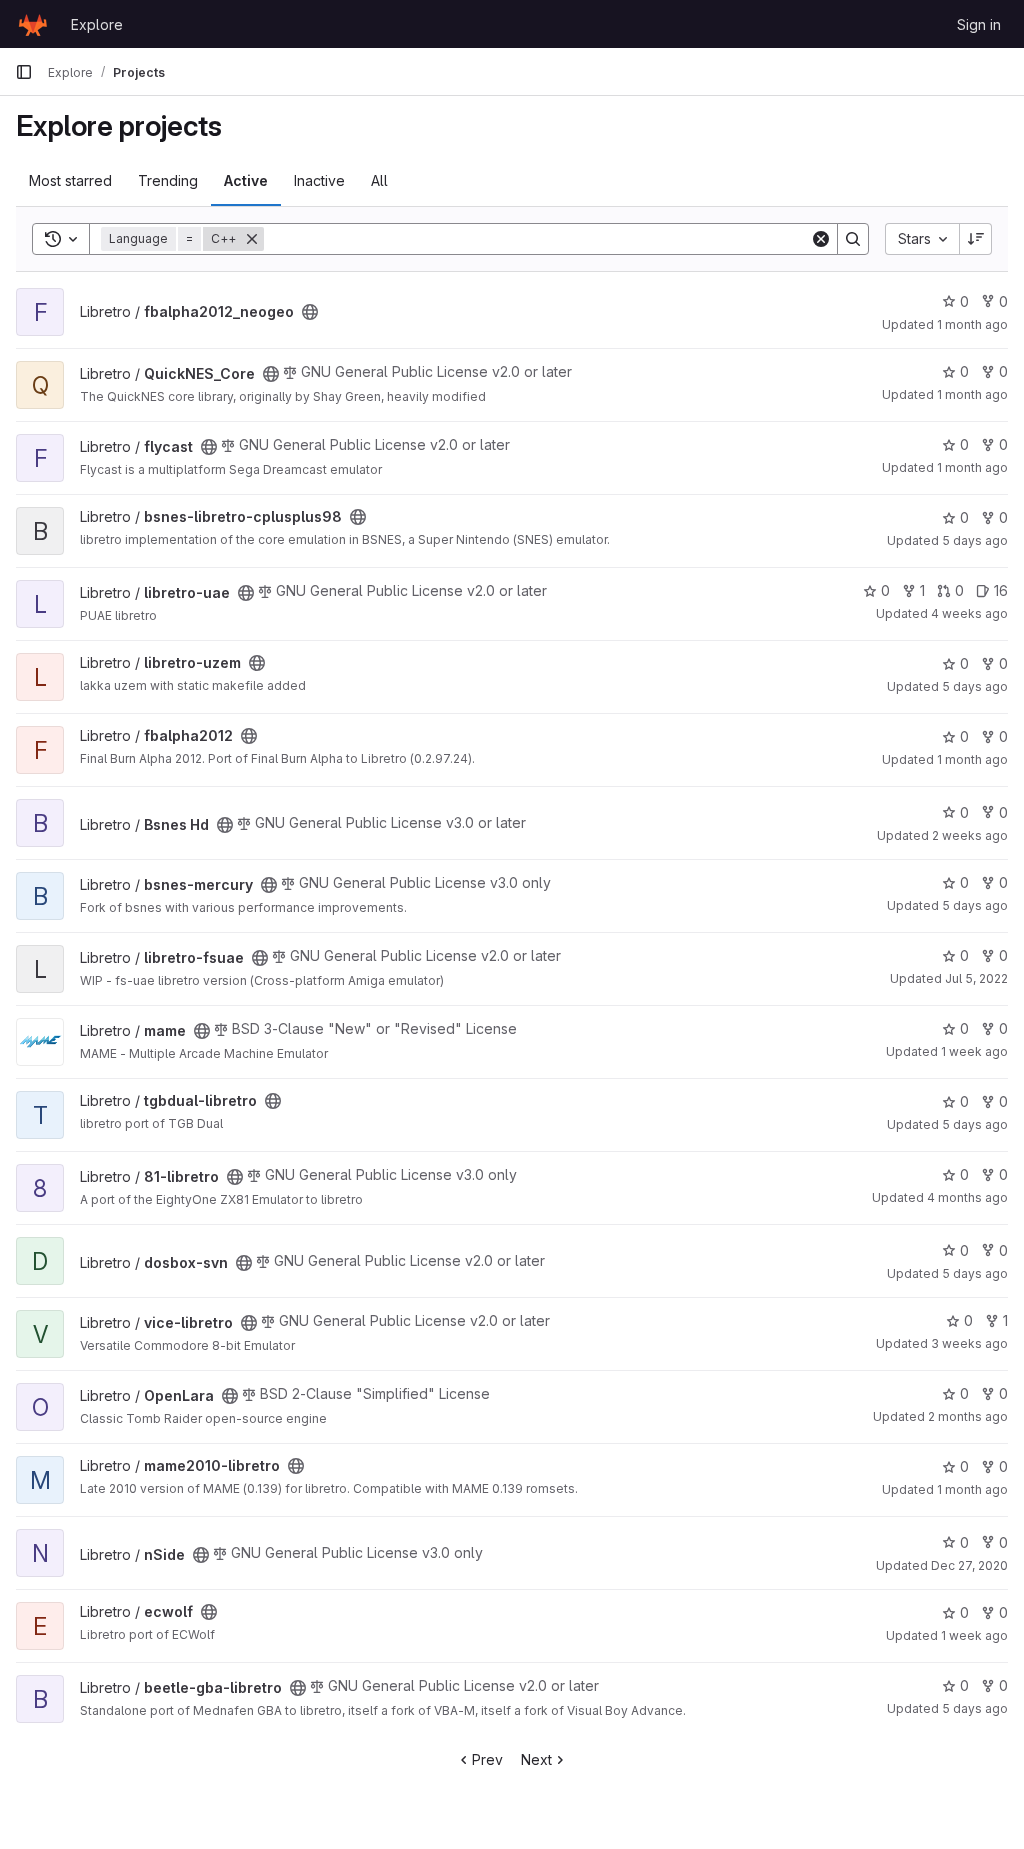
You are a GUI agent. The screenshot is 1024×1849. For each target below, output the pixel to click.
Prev (487, 1759)
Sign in (979, 24)
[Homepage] (33, 24)
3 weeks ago (969, 1343)
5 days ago (975, 540)
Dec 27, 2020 (969, 1565)
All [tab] (379, 180)
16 (1001, 590)
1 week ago (974, 1051)
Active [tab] (246, 180)
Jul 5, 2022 (976, 978)
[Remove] (252, 239)
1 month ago (972, 324)
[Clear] (821, 239)
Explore (97, 24)
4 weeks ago (969, 613)
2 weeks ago (970, 835)
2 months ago (968, 1416)
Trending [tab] (168, 180)
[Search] (853, 239)
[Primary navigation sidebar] (24, 72)
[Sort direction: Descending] (976, 239)
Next (536, 1759)
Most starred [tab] (70, 180)
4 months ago (967, 1197)
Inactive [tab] (319, 180)
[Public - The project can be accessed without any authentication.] (310, 312)
